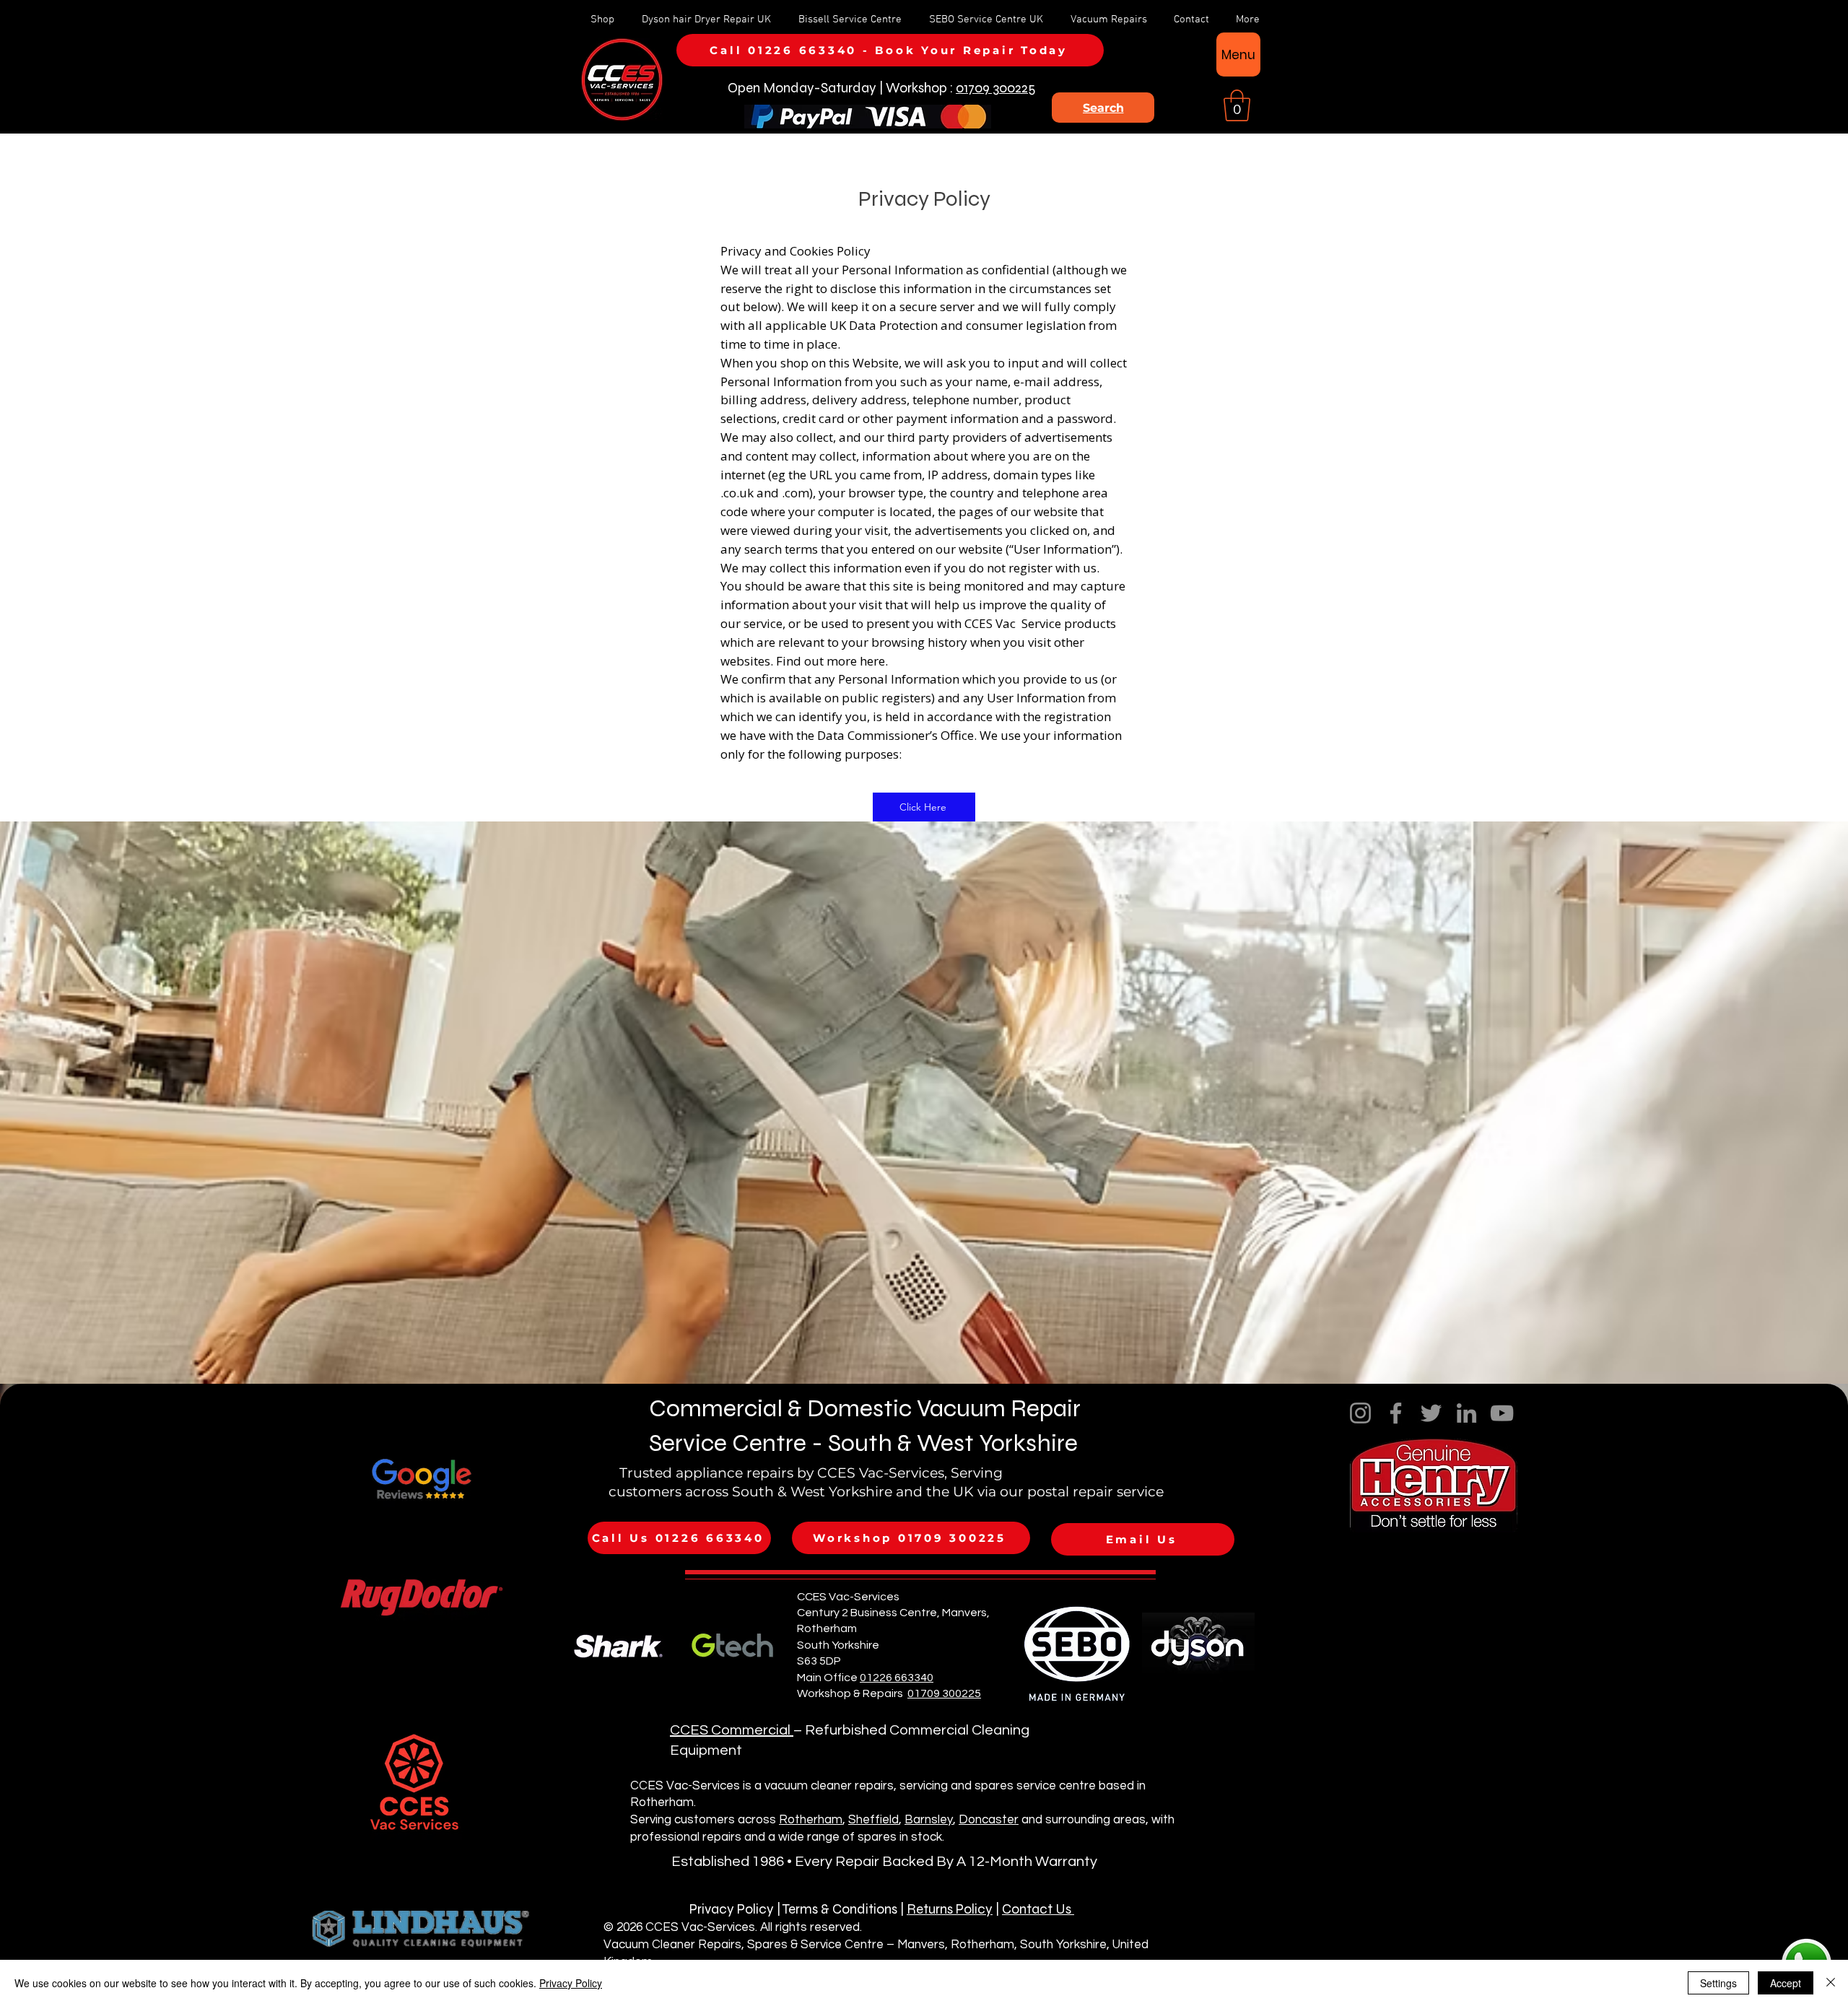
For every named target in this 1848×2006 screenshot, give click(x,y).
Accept (1786, 1983)
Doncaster (989, 1820)
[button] (1237, 105)
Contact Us (1038, 1909)
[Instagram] (1360, 1413)
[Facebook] (1396, 1413)
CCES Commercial (732, 1730)
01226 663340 (897, 1678)
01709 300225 (995, 88)
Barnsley (929, 1820)
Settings (1718, 1983)
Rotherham (811, 1820)
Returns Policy (950, 1909)
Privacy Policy (571, 1983)
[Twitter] (1431, 1413)
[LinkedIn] (1466, 1413)
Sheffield (873, 1820)
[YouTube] (1502, 1413)
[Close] (1831, 1983)
